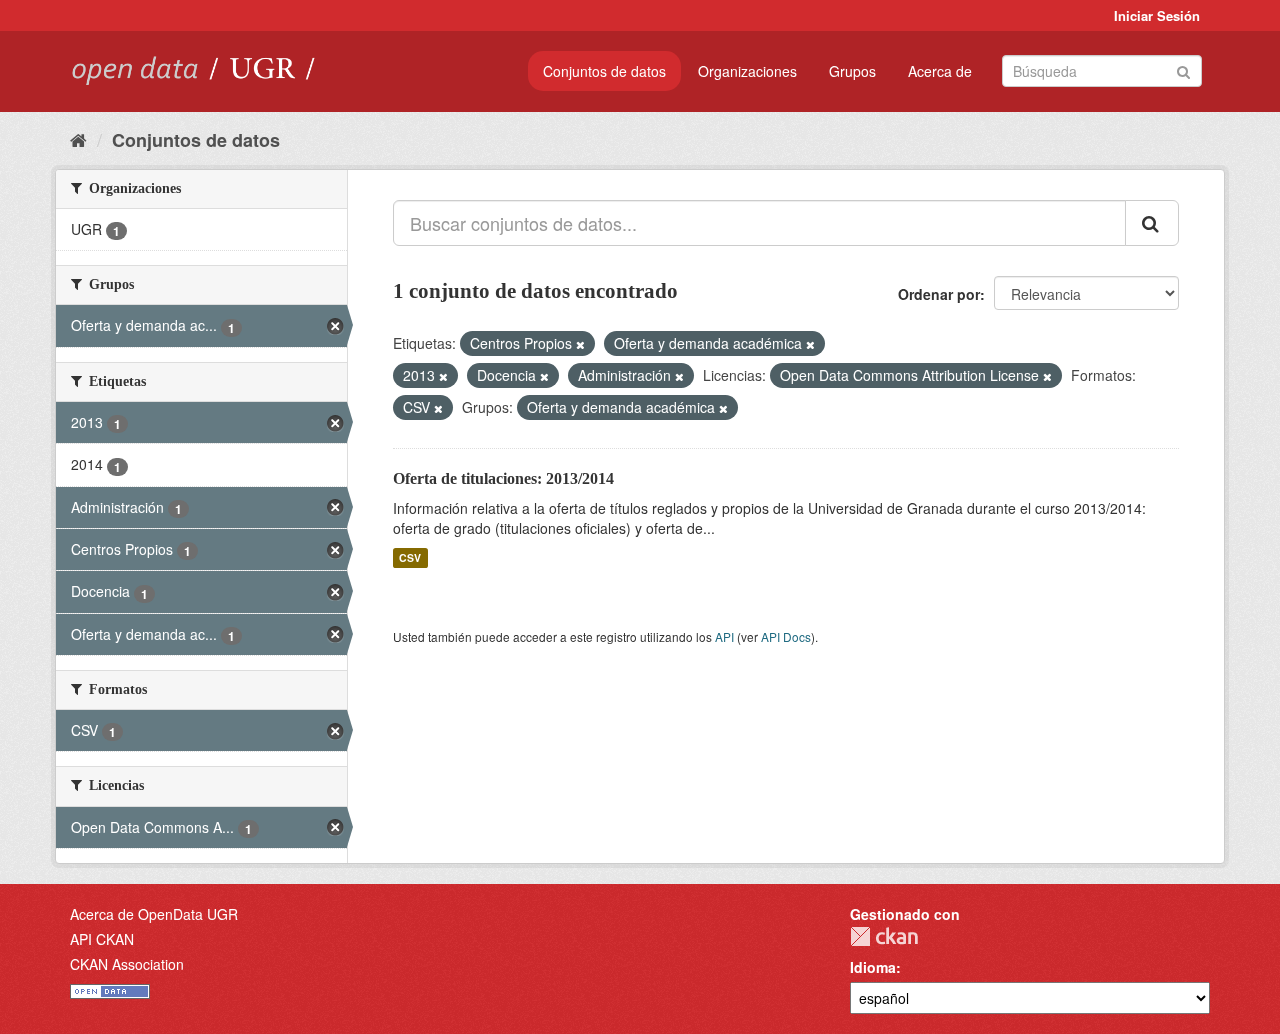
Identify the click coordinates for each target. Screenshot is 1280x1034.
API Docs (786, 636)
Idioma (873, 967)
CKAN (884, 936)
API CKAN (102, 939)
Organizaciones (747, 71)
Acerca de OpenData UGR (154, 914)
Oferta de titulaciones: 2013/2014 (503, 478)
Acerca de (940, 71)
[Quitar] (580, 344)
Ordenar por (939, 294)
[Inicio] (78, 139)
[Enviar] (1183, 69)
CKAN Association (127, 964)
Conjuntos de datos (604, 71)
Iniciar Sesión (1157, 15)
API (724, 636)
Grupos (852, 71)
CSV (410, 557)
